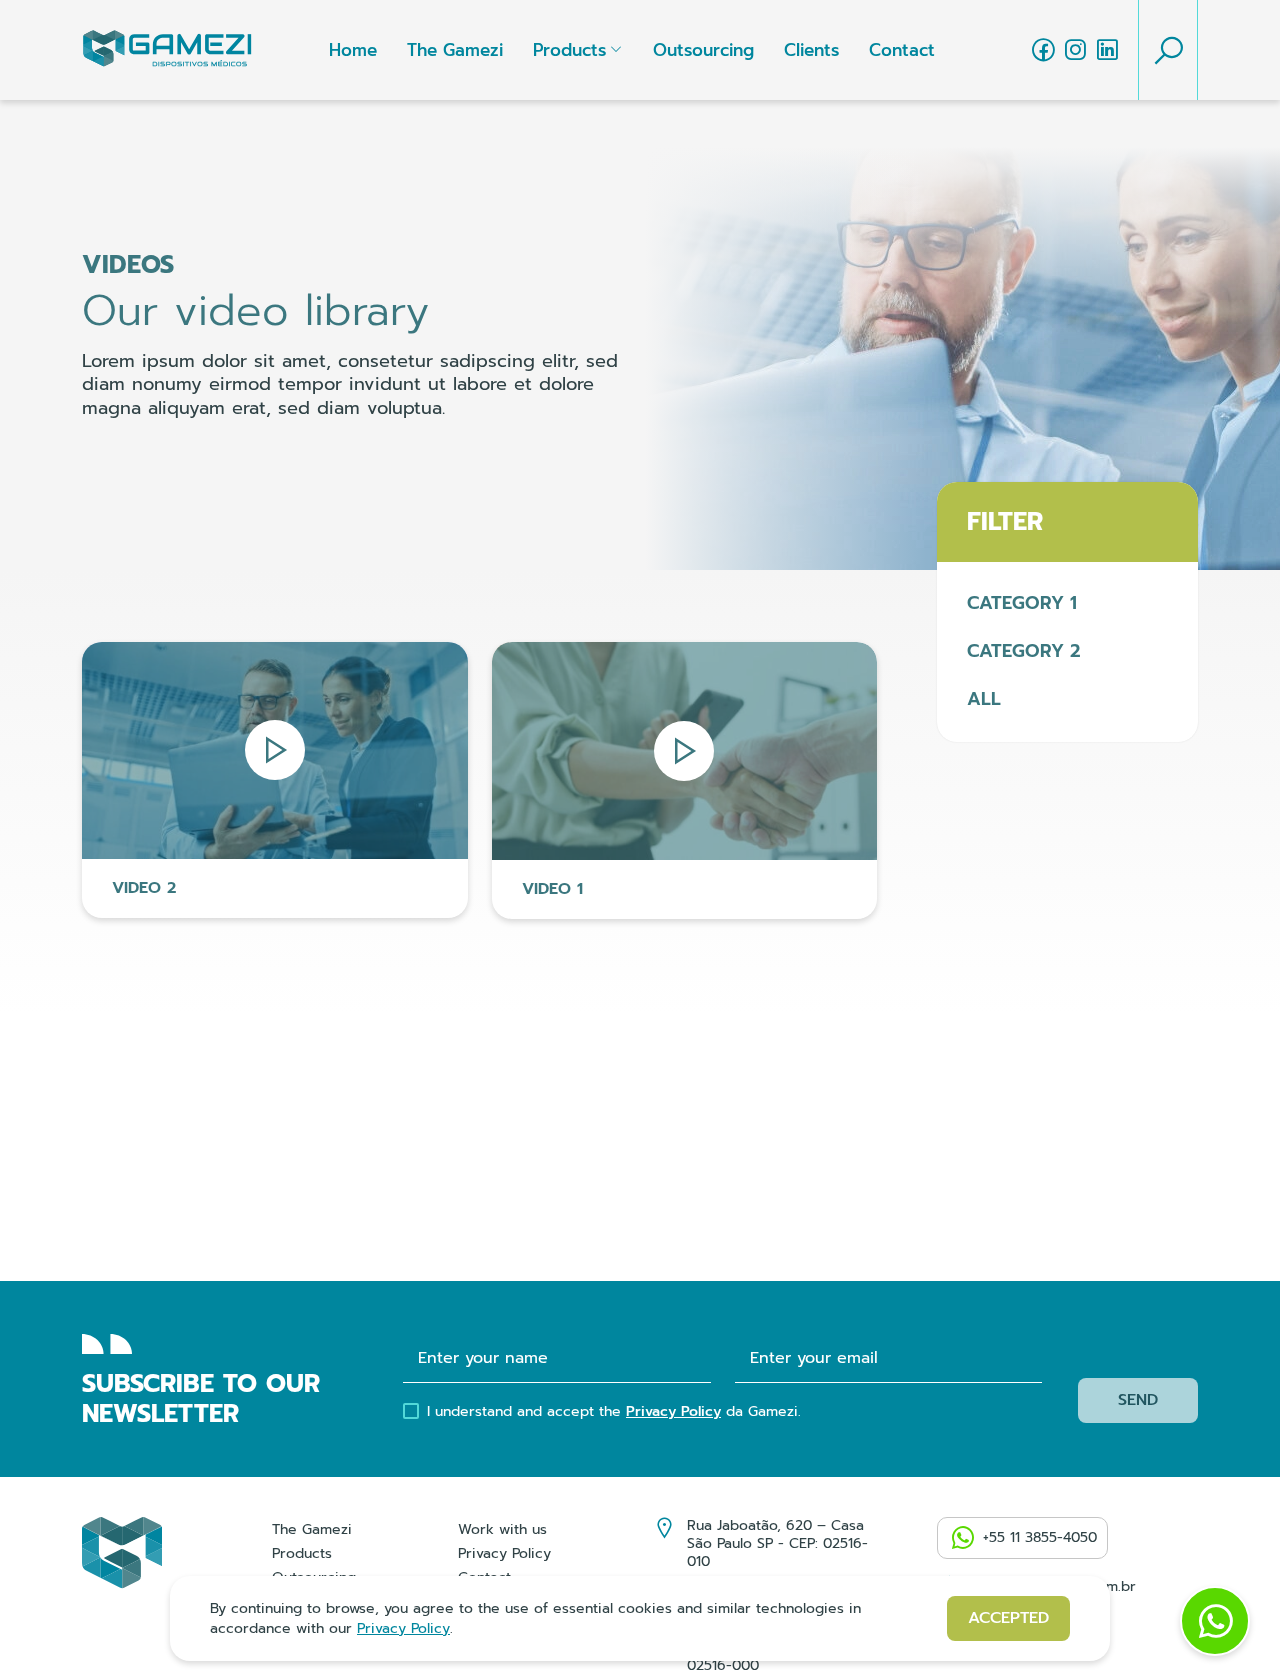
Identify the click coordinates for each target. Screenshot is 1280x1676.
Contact (902, 50)
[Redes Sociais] (1043, 50)
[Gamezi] (167, 50)
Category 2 (1024, 651)
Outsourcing (703, 50)
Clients (811, 50)
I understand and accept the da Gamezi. (614, 1412)
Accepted (1008, 1618)
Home (353, 50)
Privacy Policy (673, 1411)
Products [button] (569, 50)
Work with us (502, 1529)
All (984, 699)
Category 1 (1022, 603)
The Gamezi (455, 50)
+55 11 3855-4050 (1040, 1537)
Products (302, 1553)
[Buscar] (1168, 50)
